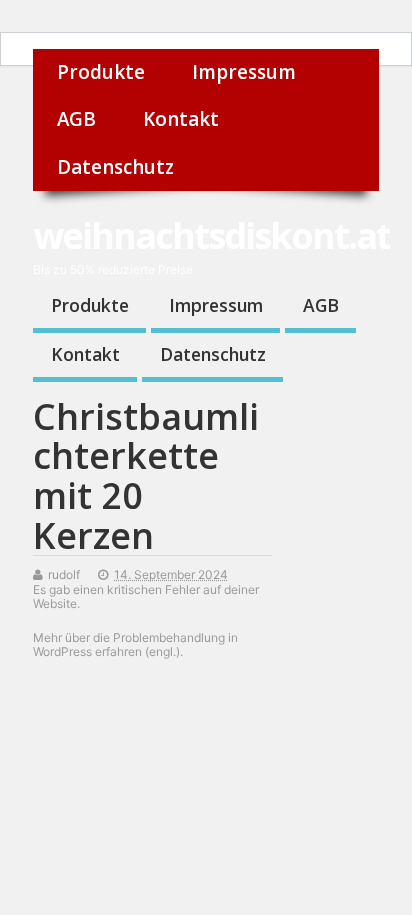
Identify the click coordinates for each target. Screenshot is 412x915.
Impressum (244, 72)
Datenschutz (115, 167)
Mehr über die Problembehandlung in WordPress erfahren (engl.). (135, 644)
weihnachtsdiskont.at (211, 235)
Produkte (101, 72)
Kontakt (181, 119)
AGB (76, 119)
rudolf (64, 574)
